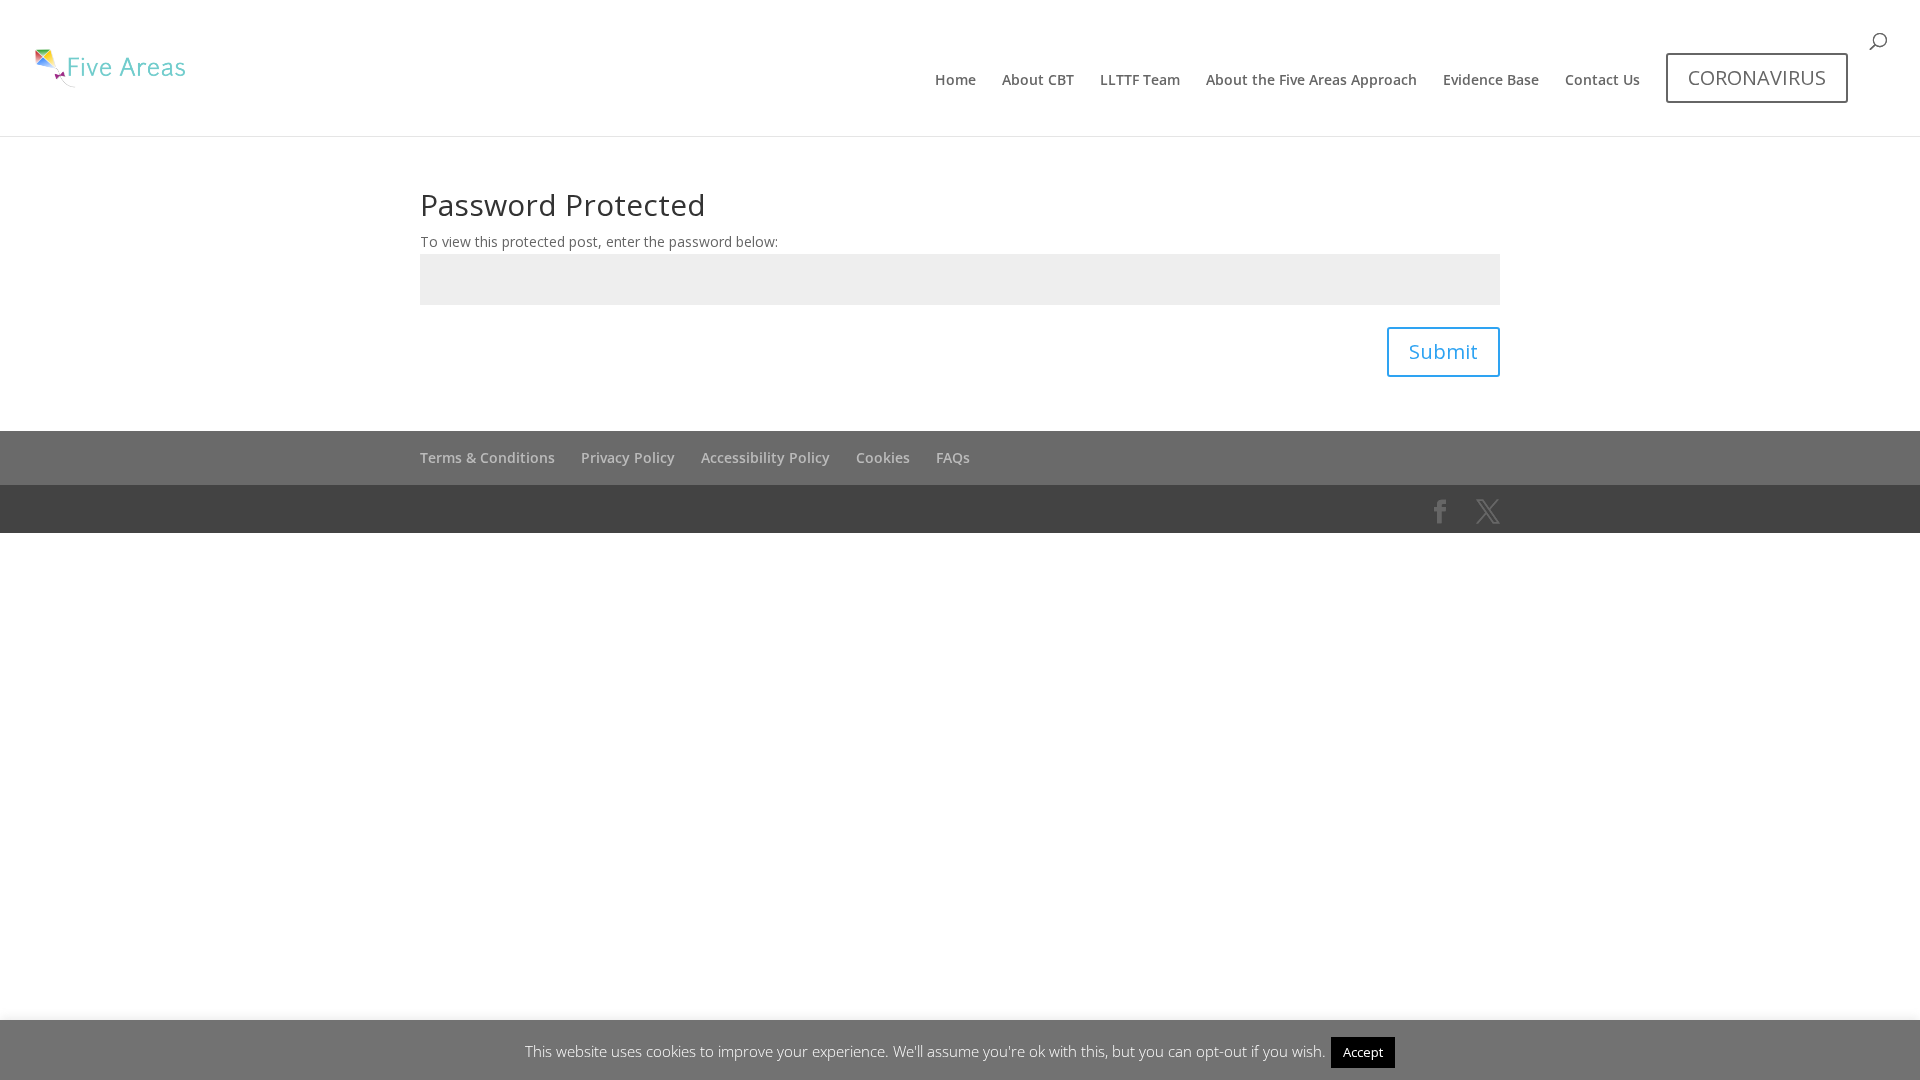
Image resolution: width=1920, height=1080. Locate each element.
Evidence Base (1491, 81)
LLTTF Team (1140, 81)
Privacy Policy (628, 457)
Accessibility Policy (765, 457)
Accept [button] (1363, 1052)
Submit (1443, 351)
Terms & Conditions (487, 457)
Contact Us (1602, 81)
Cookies (883, 457)
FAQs (953, 457)
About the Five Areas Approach (1311, 81)
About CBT (1038, 81)
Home (955, 81)
